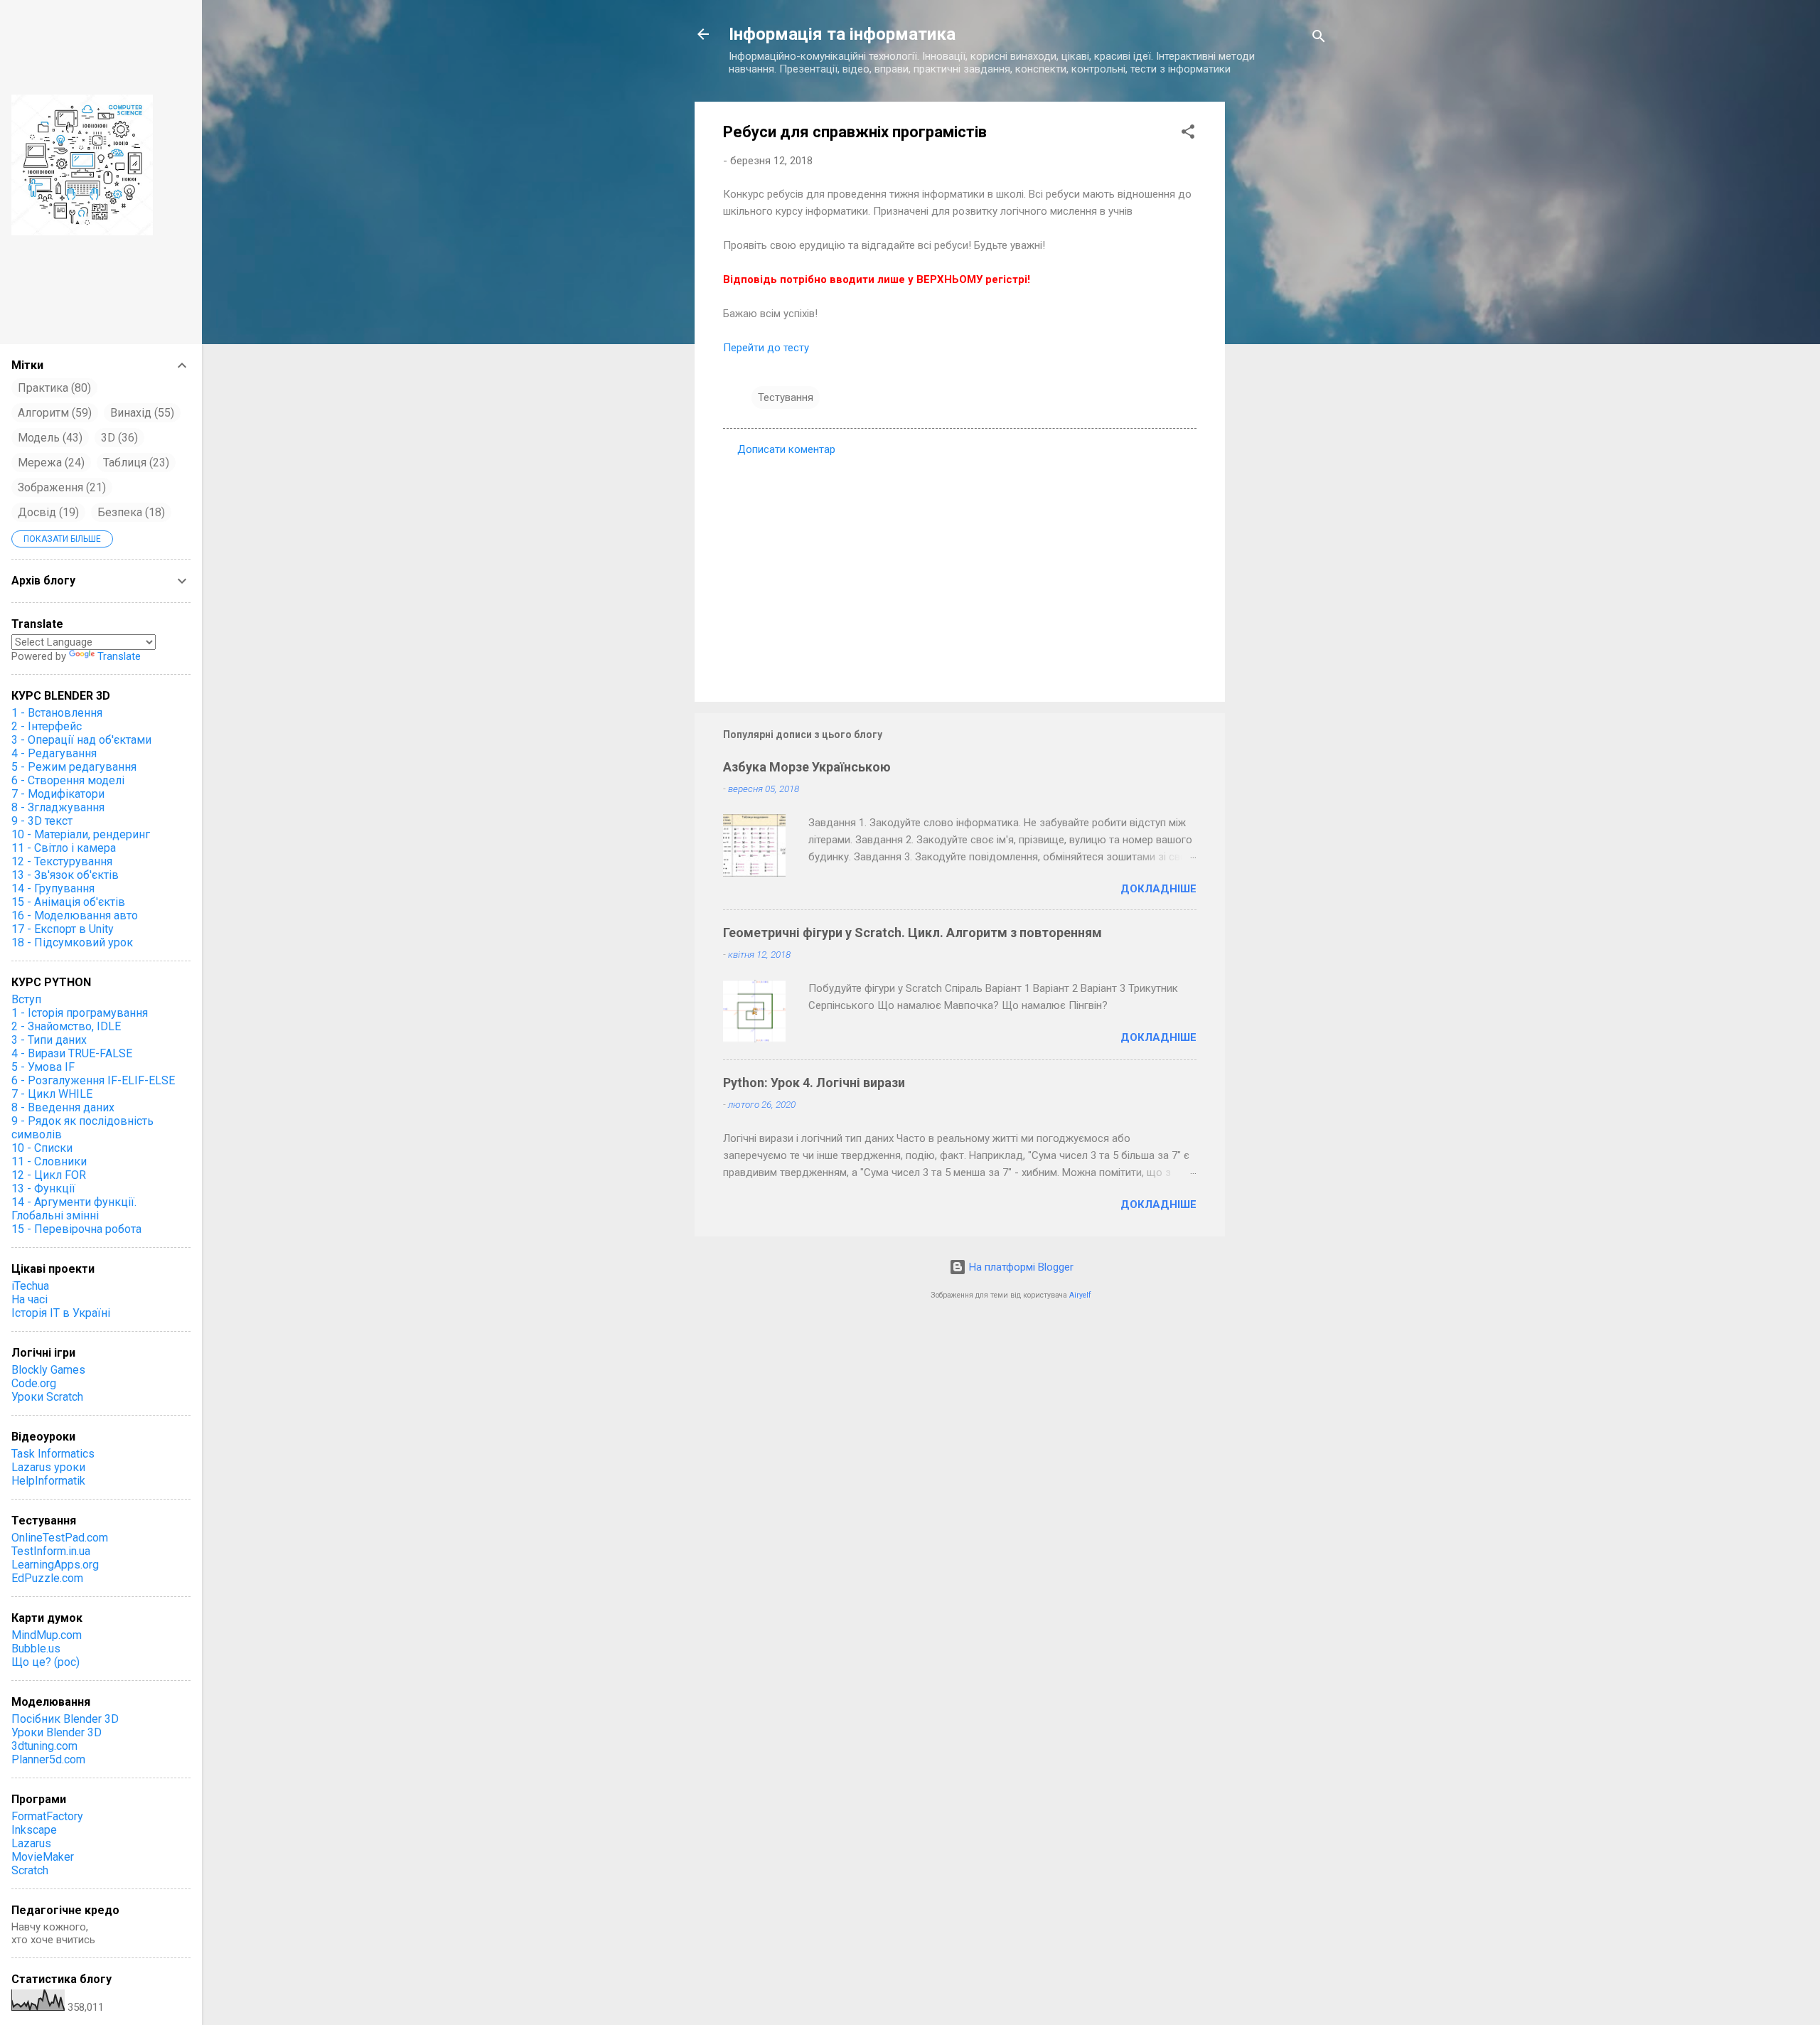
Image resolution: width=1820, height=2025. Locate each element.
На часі (30, 1299)
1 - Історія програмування (80, 1013)
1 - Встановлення (57, 713)
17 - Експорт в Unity (63, 929)
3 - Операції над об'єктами (81, 740)
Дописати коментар (786, 449)
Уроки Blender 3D (57, 1732)
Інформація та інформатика (842, 34)
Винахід (140, 413)
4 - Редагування (54, 753)
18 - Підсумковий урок (72, 942)
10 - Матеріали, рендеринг (81, 834)
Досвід (47, 512)
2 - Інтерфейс (47, 726)
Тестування (786, 397)
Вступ (26, 999)
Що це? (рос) (45, 1662)
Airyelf (1080, 1295)
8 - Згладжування (58, 807)
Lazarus (31, 1843)
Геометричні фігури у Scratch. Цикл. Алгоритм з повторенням (912, 933)
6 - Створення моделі (68, 780)
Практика (53, 388)
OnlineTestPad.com (60, 1538)
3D (118, 438)
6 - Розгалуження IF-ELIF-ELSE (93, 1080)
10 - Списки (42, 1148)
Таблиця (134, 463)
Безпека (129, 512)
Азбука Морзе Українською (807, 767)
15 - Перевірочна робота (76, 1229)
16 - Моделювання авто (75, 915)
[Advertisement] (1282, 326)
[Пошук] (1319, 39)
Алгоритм (53, 413)
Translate (119, 656)
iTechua (30, 1286)
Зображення (60, 487)
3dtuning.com (44, 1746)
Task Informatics (53, 1454)
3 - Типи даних (49, 1040)
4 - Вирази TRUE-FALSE (72, 1053)
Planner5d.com (48, 1759)
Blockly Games (48, 1370)
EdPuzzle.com (47, 1578)
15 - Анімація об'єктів (68, 902)
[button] (1188, 134)
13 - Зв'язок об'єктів (65, 875)
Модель (48, 438)
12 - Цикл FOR (49, 1175)
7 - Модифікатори (58, 794)
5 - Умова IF (43, 1067)
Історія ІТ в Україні (61, 1313)
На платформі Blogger (1020, 1267)
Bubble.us (36, 1649)
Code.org (34, 1383)
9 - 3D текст (42, 821)
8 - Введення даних (63, 1107)
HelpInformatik (48, 1481)
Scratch (30, 1870)
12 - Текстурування (62, 861)
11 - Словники (49, 1161)
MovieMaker (43, 1857)
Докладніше (1158, 889)
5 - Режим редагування (74, 767)
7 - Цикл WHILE (52, 1094)
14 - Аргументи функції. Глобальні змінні (74, 1209)
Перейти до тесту (766, 348)
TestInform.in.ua (51, 1551)
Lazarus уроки (48, 1467)
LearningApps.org (55, 1565)
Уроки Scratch (47, 1397)
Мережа (49, 463)
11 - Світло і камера (64, 848)
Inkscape (34, 1830)
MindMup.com (47, 1635)
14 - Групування (53, 888)
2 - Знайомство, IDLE (66, 1026)
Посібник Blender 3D (65, 1719)
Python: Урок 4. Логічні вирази (814, 1083)
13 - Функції (43, 1188)
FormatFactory (47, 1816)
